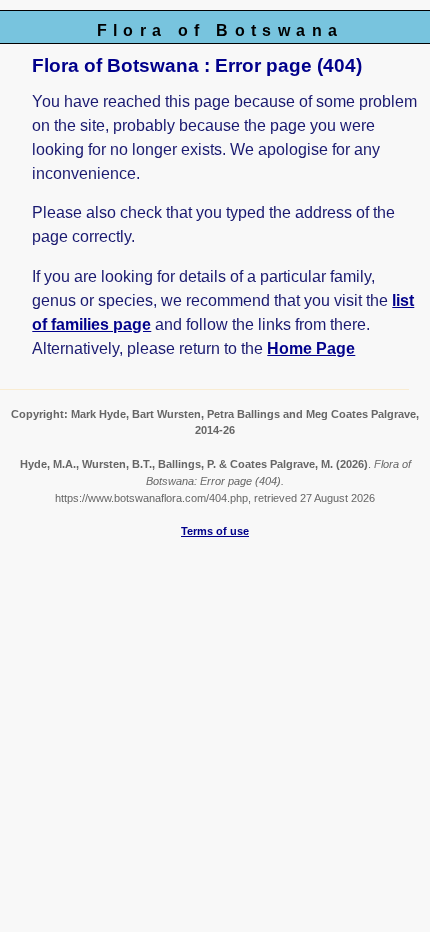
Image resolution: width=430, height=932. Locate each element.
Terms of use (215, 531)
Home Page (311, 348)
